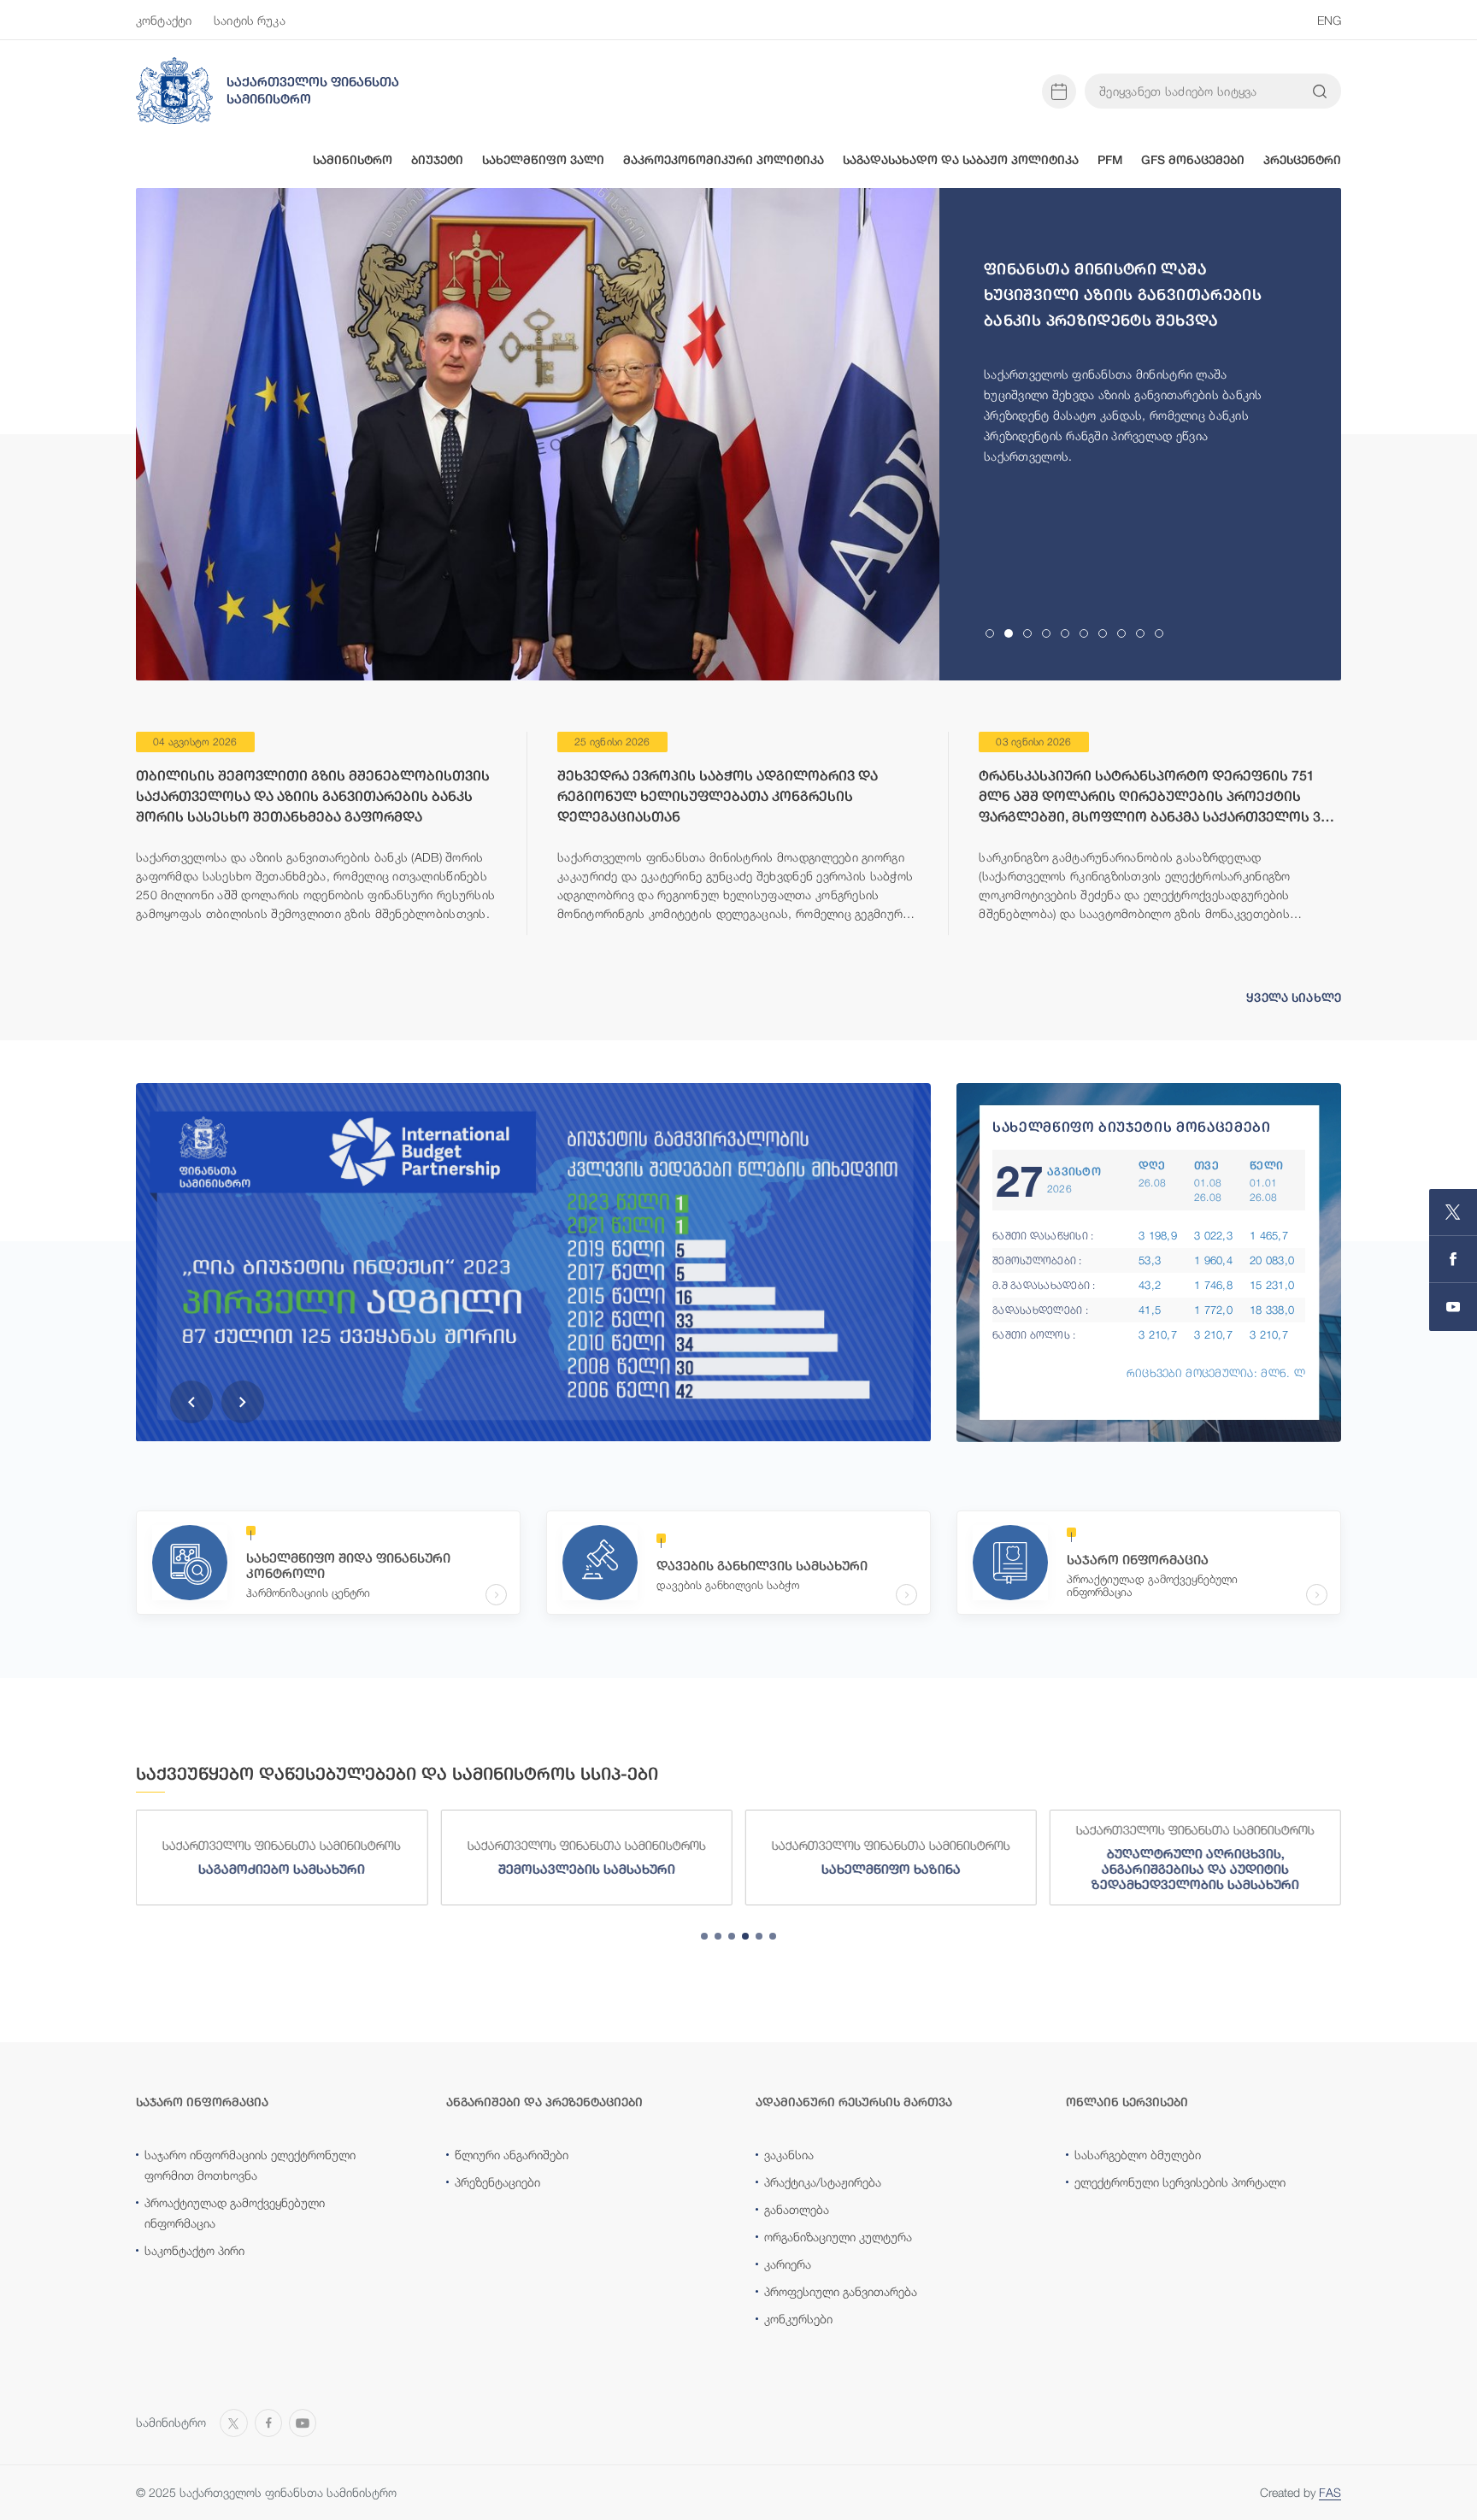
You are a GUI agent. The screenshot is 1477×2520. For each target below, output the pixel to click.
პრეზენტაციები (497, 2182)
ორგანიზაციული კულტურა (838, 2237)
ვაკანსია (789, 2155)
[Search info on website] (1320, 91)
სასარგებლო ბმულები (1138, 2155)
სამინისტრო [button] (353, 160)
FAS (1330, 2492)
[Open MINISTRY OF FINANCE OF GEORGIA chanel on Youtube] (1453, 1307)
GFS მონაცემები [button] (1193, 160)
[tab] (990, 633)
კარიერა (788, 2264)
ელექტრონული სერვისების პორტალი (1180, 2182)
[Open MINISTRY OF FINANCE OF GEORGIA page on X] (1453, 1213)
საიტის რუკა (250, 20)
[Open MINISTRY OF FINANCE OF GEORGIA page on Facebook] (1453, 1260)
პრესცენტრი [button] (1302, 160)
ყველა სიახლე (1294, 998)
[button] (191, 1402)
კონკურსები (798, 2319)
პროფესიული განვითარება (841, 2291)
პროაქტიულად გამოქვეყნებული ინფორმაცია (235, 2213)
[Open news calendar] (1059, 91)
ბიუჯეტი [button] (437, 160)
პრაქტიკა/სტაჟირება (823, 2182)
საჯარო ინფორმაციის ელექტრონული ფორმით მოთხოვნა (250, 2165)
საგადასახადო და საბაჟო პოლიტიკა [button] (961, 160)
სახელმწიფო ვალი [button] (543, 160)
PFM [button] (1110, 160)
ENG (1329, 20)
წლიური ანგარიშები (512, 2155)
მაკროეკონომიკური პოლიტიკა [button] (724, 160)
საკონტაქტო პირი (194, 2250)
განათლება (797, 2209)
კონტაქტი (164, 20)
